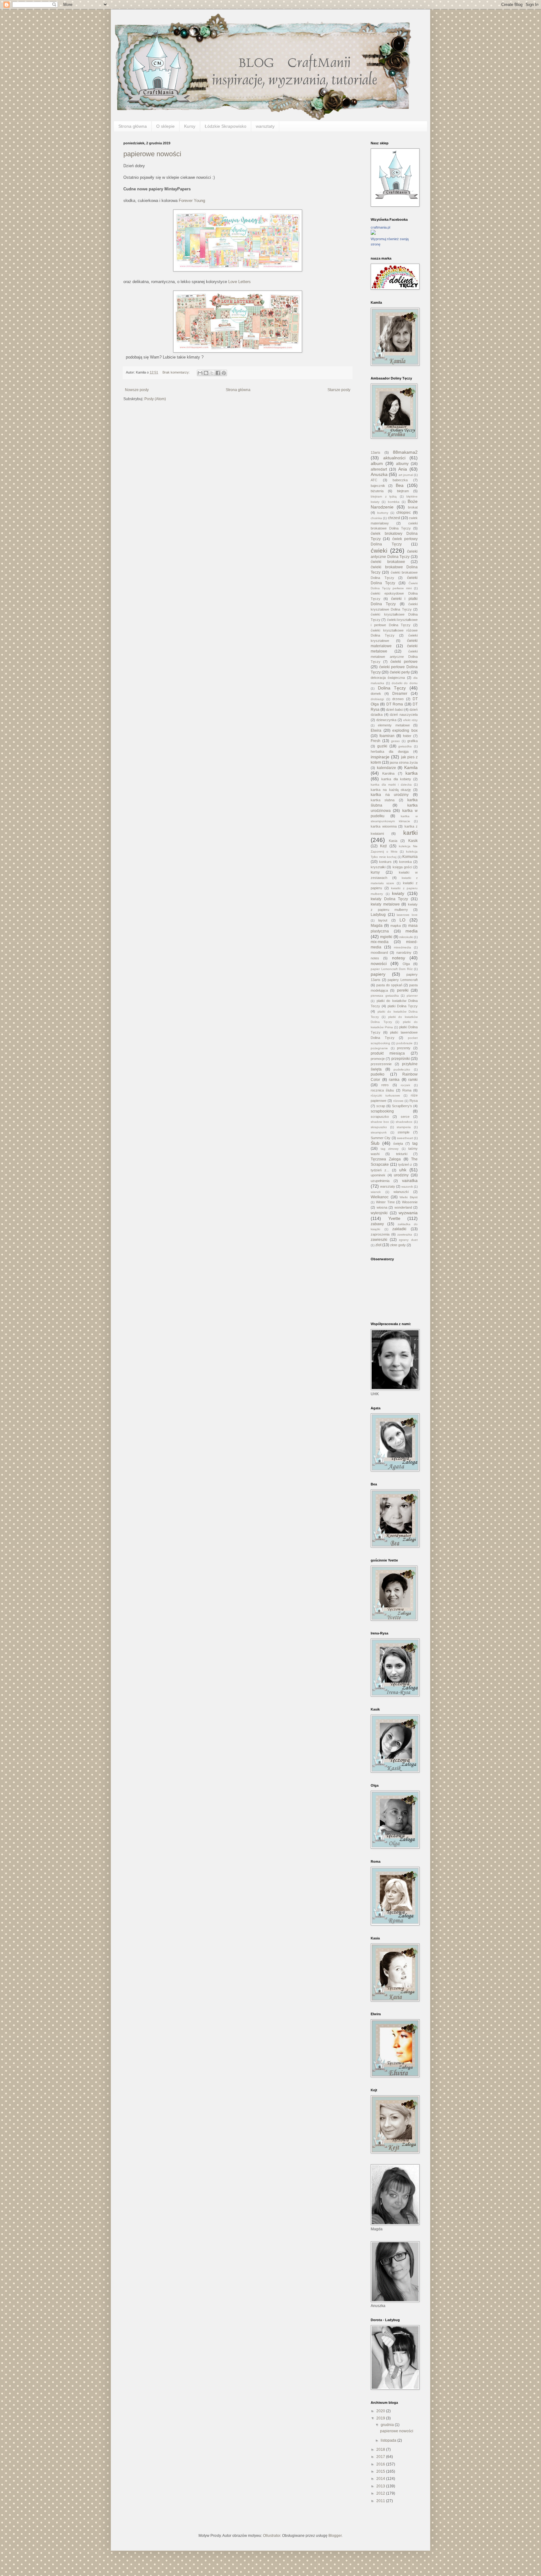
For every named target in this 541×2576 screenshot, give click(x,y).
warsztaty (265, 126)
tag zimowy (390, 1149)
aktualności (394, 458)
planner (412, 996)
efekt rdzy (410, 720)
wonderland (403, 1207)
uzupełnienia (380, 1181)
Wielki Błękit (409, 1197)
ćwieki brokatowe (388, 562)
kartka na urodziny (390, 795)
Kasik (413, 841)
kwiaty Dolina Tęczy (389, 899)
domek (376, 694)
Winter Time (385, 1202)
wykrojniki (379, 1213)
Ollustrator (272, 2536)
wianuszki (401, 1192)
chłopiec (404, 513)
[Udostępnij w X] (212, 373)
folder (407, 736)
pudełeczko (402, 1069)
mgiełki (386, 937)
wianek (376, 1192)
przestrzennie (381, 1064)
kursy (375, 872)
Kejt (383, 846)
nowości (379, 963)
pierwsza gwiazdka (385, 996)
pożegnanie (379, 1048)
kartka (412, 773)
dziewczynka (386, 720)
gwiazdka (405, 746)
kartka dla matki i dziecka (391, 785)
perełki (403, 990)
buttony (383, 513)
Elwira (376, 730)
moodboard (379, 952)
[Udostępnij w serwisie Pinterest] (224, 373)
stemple (404, 1132)
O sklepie (165, 126)
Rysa (414, 1101)
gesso (395, 741)
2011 (381, 2501)
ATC (374, 480)
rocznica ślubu (382, 1090)
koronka (405, 862)
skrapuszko (379, 1127)
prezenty (404, 1048)
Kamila (411, 767)
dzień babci (395, 710)
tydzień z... (380, 1170)
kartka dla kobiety (396, 779)
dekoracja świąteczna (388, 678)
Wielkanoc (380, 1197)
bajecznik (378, 486)
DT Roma (395, 704)
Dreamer (400, 694)
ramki (413, 1080)
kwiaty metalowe (385, 904)
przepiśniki (401, 1059)
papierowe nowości (152, 154)
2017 (381, 2457)
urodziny (401, 1175)
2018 (381, 2450)
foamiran (387, 736)
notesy (399, 958)
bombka (394, 502)
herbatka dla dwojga (390, 751)
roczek (405, 1085)
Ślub (375, 1143)
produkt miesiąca (388, 1053)
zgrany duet (408, 1240)
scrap (381, 1106)
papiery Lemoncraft (403, 980)
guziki (382, 746)
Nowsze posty (137, 390)
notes (375, 958)
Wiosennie (410, 1202)
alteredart (379, 469)
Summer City (381, 1138)
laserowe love (407, 915)
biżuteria (377, 491)
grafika (412, 741)
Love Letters (240, 282)
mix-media (380, 942)
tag (415, 1143)
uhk (403, 1170)
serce (405, 1117)
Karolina (388, 773)
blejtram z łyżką (384, 496)
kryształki (378, 867)
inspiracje (380, 757)
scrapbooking (382, 1111)
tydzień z (405, 1164)
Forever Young (192, 201)
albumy (402, 464)
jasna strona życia (404, 762)
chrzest (394, 518)
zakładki (399, 1229)
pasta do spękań (389, 985)
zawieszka (405, 1234)
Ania (403, 469)
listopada (389, 2440)
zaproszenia (380, 1234)
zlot (378, 1245)
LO (402, 920)
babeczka (400, 480)
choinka (376, 518)
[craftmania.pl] (373, 234)
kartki (410, 833)
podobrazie (404, 1043)
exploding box (405, 730)
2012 (381, 2493)
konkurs (385, 862)
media (412, 931)
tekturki (402, 1154)
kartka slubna (383, 800)
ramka (394, 1080)
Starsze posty (339, 390)
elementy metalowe (394, 725)
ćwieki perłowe (404, 662)
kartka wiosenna (384, 826)
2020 (381, 2411)
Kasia (393, 841)
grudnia (388, 2425)
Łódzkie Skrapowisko (226, 126)
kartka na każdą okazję (391, 790)
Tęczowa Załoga (386, 1159)
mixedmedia (402, 947)
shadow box (380, 1122)
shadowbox (404, 1122)
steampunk (379, 1132)
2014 (381, 2479)
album (377, 463)
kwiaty (398, 893)
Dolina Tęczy (392, 688)
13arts (376, 452)
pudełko (378, 1074)
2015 (381, 2471)
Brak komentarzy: (177, 372)
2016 (381, 2464)
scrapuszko (380, 1117)
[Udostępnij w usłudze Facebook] (218, 373)
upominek (378, 1175)
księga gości (402, 867)
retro (385, 1085)
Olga (406, 964)
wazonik (407, 1187)
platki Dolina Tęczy (403, 1006)
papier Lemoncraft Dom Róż (392, 969)
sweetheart (405, 1138)
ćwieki (379, 551)
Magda (377, 926)
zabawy (377, 1224)
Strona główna (133, 126)
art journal (406, 475)
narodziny (404, 952)
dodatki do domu (405, 683)
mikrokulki (406, 937)
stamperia (404, 1127)
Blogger (335, 2536)
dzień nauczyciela (404, 715)
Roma (407, 1090)
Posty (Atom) (155, 399)
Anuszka (379, 474)
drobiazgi (377, 699)
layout (383, 920)
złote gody (398, 1245)
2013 (381, 2486)
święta (398, 1143)
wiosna (382, 1207)
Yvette (394, 1218)
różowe (398, 1101)
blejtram (403, 491)
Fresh (376, 741)
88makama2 (405, 452)
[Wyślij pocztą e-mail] (200, 373)
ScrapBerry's (402, 1106)
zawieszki (379, 1240)
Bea (400, 485)
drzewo (398, 699)
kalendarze (386, 768)
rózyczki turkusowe (385, 1095)
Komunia (410, 857)
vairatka (410, 1180)
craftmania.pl (380, 227)
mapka (396, 926)
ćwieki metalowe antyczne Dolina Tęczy (394, 657)
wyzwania (408, 1213)
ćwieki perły (400, 672)
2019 (381, 2418)
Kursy (190, 126)
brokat (413, 507)
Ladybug (378, 915)
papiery (378, 974)
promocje (378, 1059)
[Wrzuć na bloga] (206, 373)
